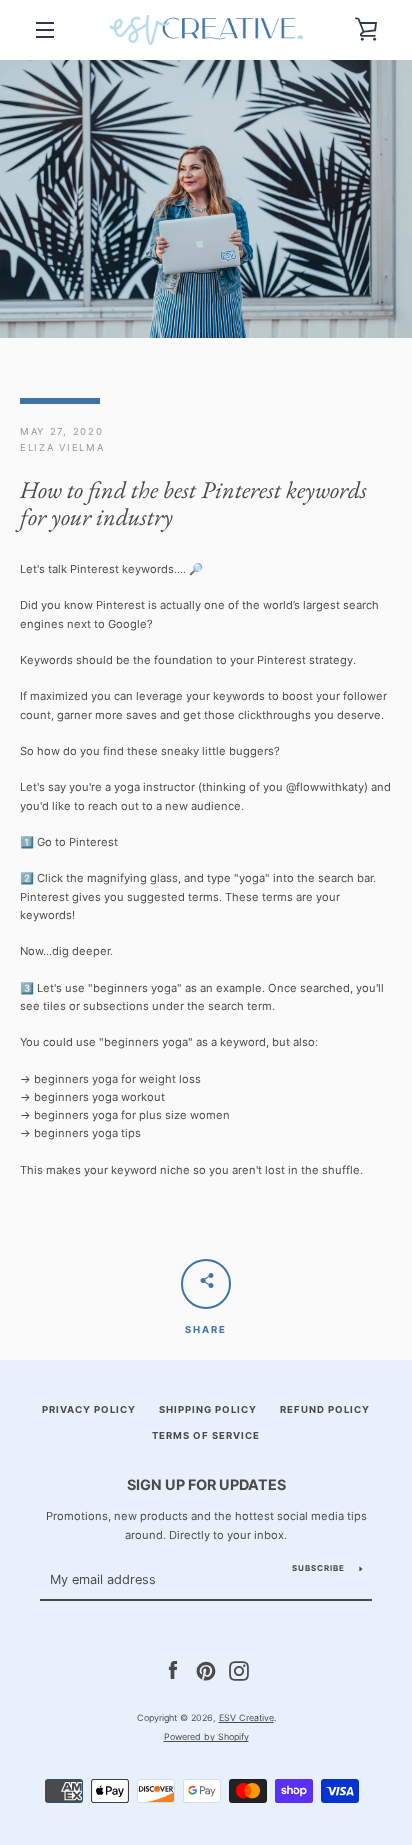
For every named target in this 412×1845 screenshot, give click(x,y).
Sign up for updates (206, 1484)
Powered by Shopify (206, 1736)
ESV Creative (246, 1717)
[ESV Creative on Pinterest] (206, 1670)
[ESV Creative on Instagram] (239, 1670)
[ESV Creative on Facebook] (173, 1670)
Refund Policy (325, 1409)
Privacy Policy (89, 1409)
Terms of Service (206, 1435)
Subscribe (318, 1568)
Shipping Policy (208, 1409)
